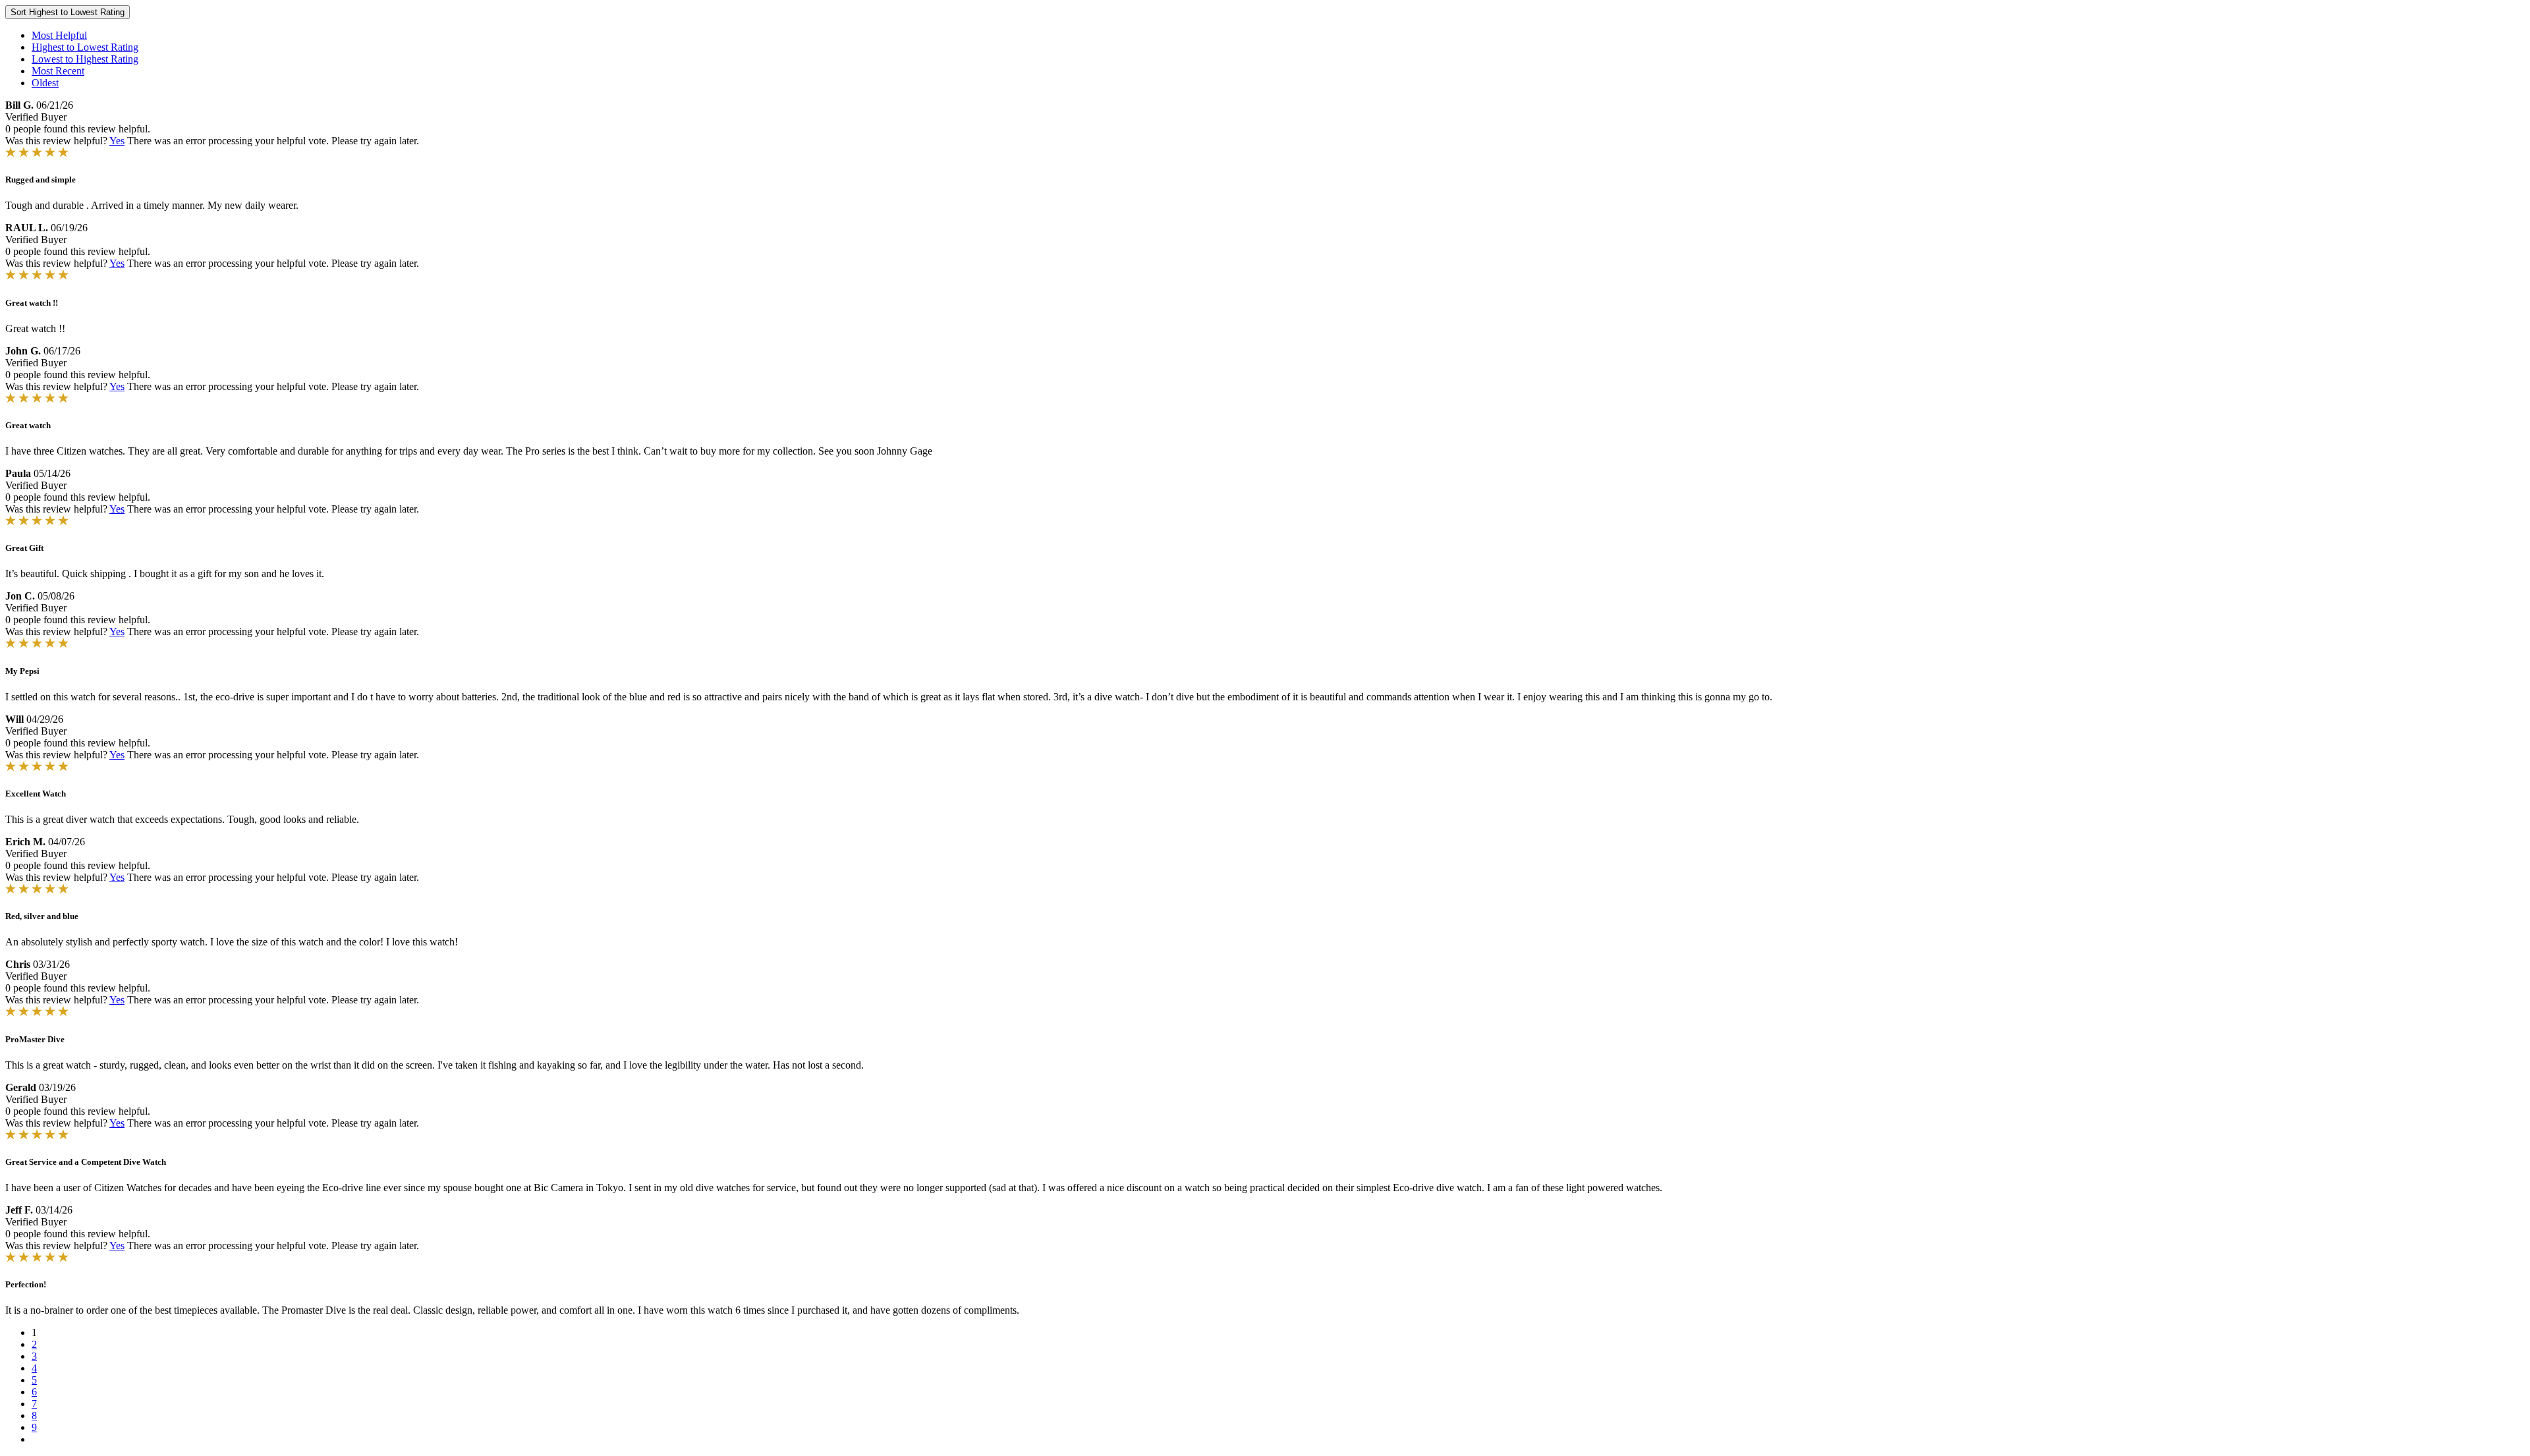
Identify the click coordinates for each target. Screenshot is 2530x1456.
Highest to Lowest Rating (85, 47)
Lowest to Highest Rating (85, 59)
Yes (117, 141)
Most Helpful (59, 35)
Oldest (45, 83)
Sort (68, 12)
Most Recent (58, 71)
